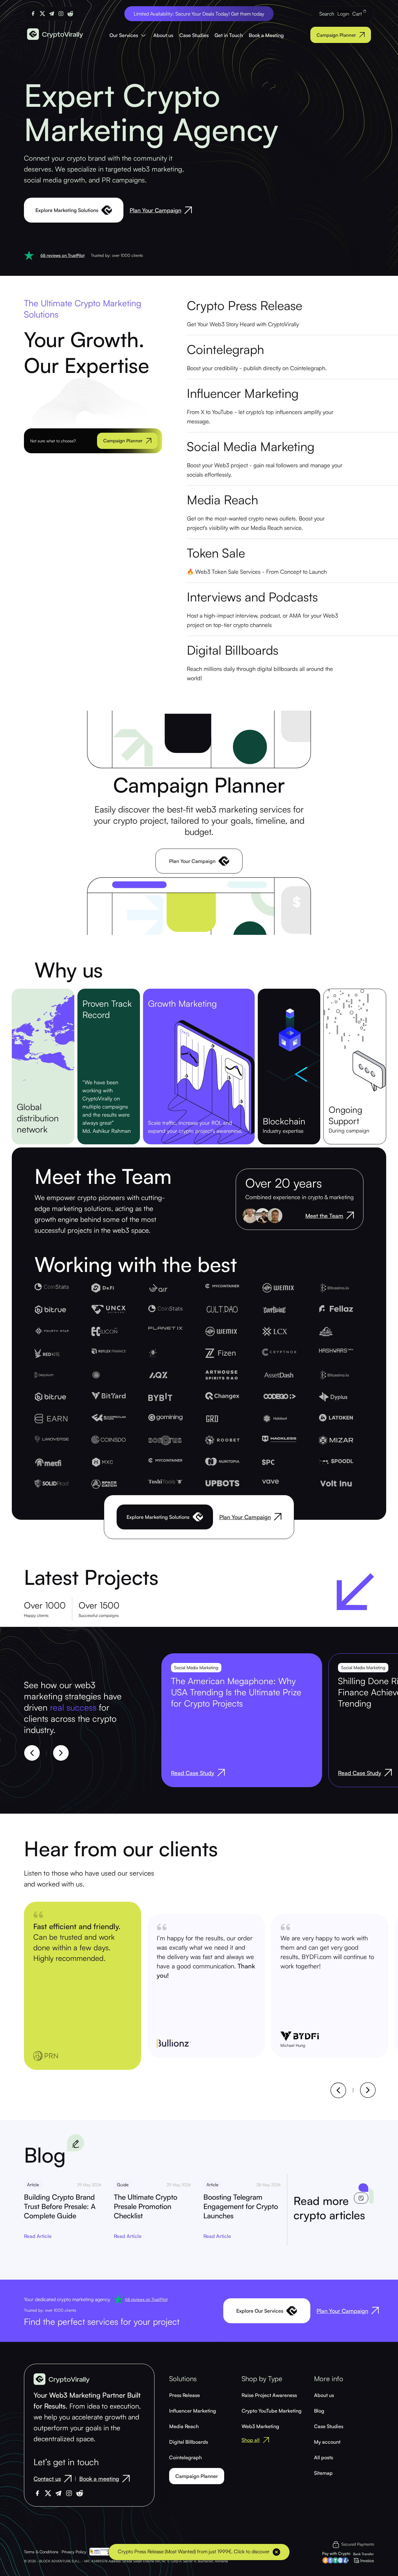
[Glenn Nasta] (250, 1216)
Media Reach (184, 2426)
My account (327, 2442)
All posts (324, 2457)
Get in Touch (229, 35)
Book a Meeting (266, 35)
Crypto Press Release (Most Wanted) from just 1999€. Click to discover (194, 2551)
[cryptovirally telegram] (52, 14)
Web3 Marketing (260, 2426)
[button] (32, 1753)
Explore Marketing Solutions (67, 210)
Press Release (185, 2395)
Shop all (251, 2440)
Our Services (124, 35)
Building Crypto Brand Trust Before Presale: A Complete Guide (60, 2206)
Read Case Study (193, 1773)
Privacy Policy (74, 2552)
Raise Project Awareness (269, 2395)
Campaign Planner (336, 35)
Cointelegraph (185, 2457)
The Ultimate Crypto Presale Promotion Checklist (146, 2206)
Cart (358, 14)
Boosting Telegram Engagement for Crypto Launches (241, 2206)
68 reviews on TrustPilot (62, 255)
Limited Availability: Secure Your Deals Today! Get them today (199, 14)
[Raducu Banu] (275, 1216)
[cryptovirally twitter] (42, 14)
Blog (319, 2411)
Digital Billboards (189, 2442)
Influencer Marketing (193, 2411)
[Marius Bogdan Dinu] (262, 1216)
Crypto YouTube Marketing (272, 2411)
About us (163, 35)
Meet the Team (324, 1216)
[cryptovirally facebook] (33, 14)
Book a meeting (99, 2479)
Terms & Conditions (41, 2552)
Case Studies (194, 35)
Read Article (38, 2236)
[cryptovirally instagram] (61, 14)
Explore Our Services (260, 2311)
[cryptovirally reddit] (70, 14)
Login (343, 14)
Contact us (47, 2479)
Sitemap (323, 2473)
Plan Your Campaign (155, 210)
